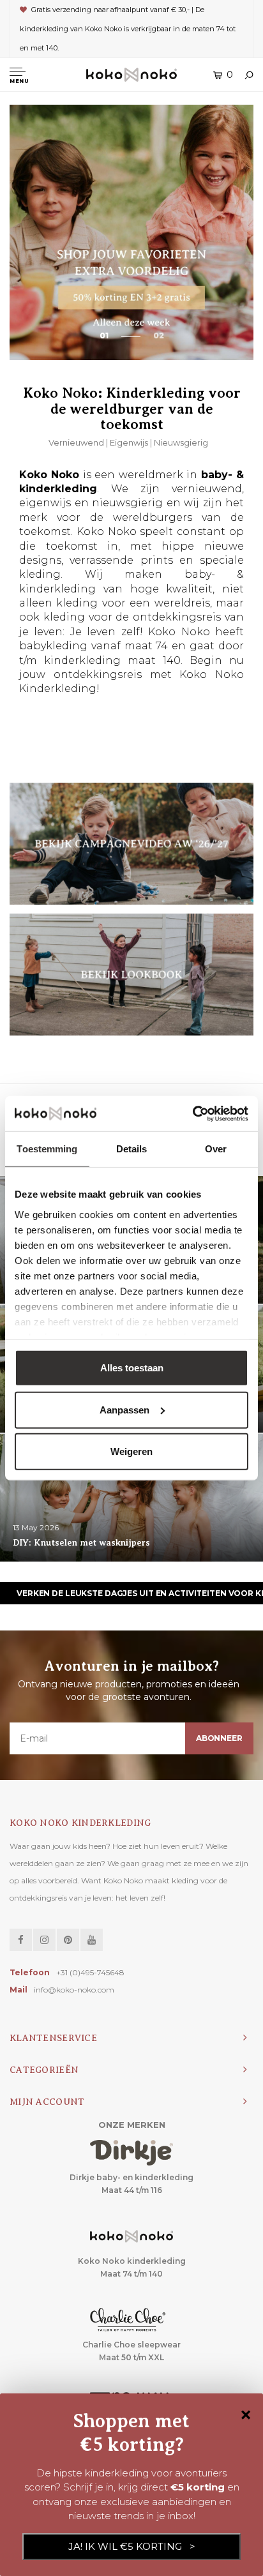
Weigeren (131, 1451)
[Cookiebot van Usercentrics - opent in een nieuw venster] (192, 1113)
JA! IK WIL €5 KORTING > (132, 2546)
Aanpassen (124, 1409)
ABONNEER (219, 1738)
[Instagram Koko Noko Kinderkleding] (44, 1940)
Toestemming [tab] (47, 1149)
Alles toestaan (132, 1368)
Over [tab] (216, 1149)
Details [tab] (132, 1149)
